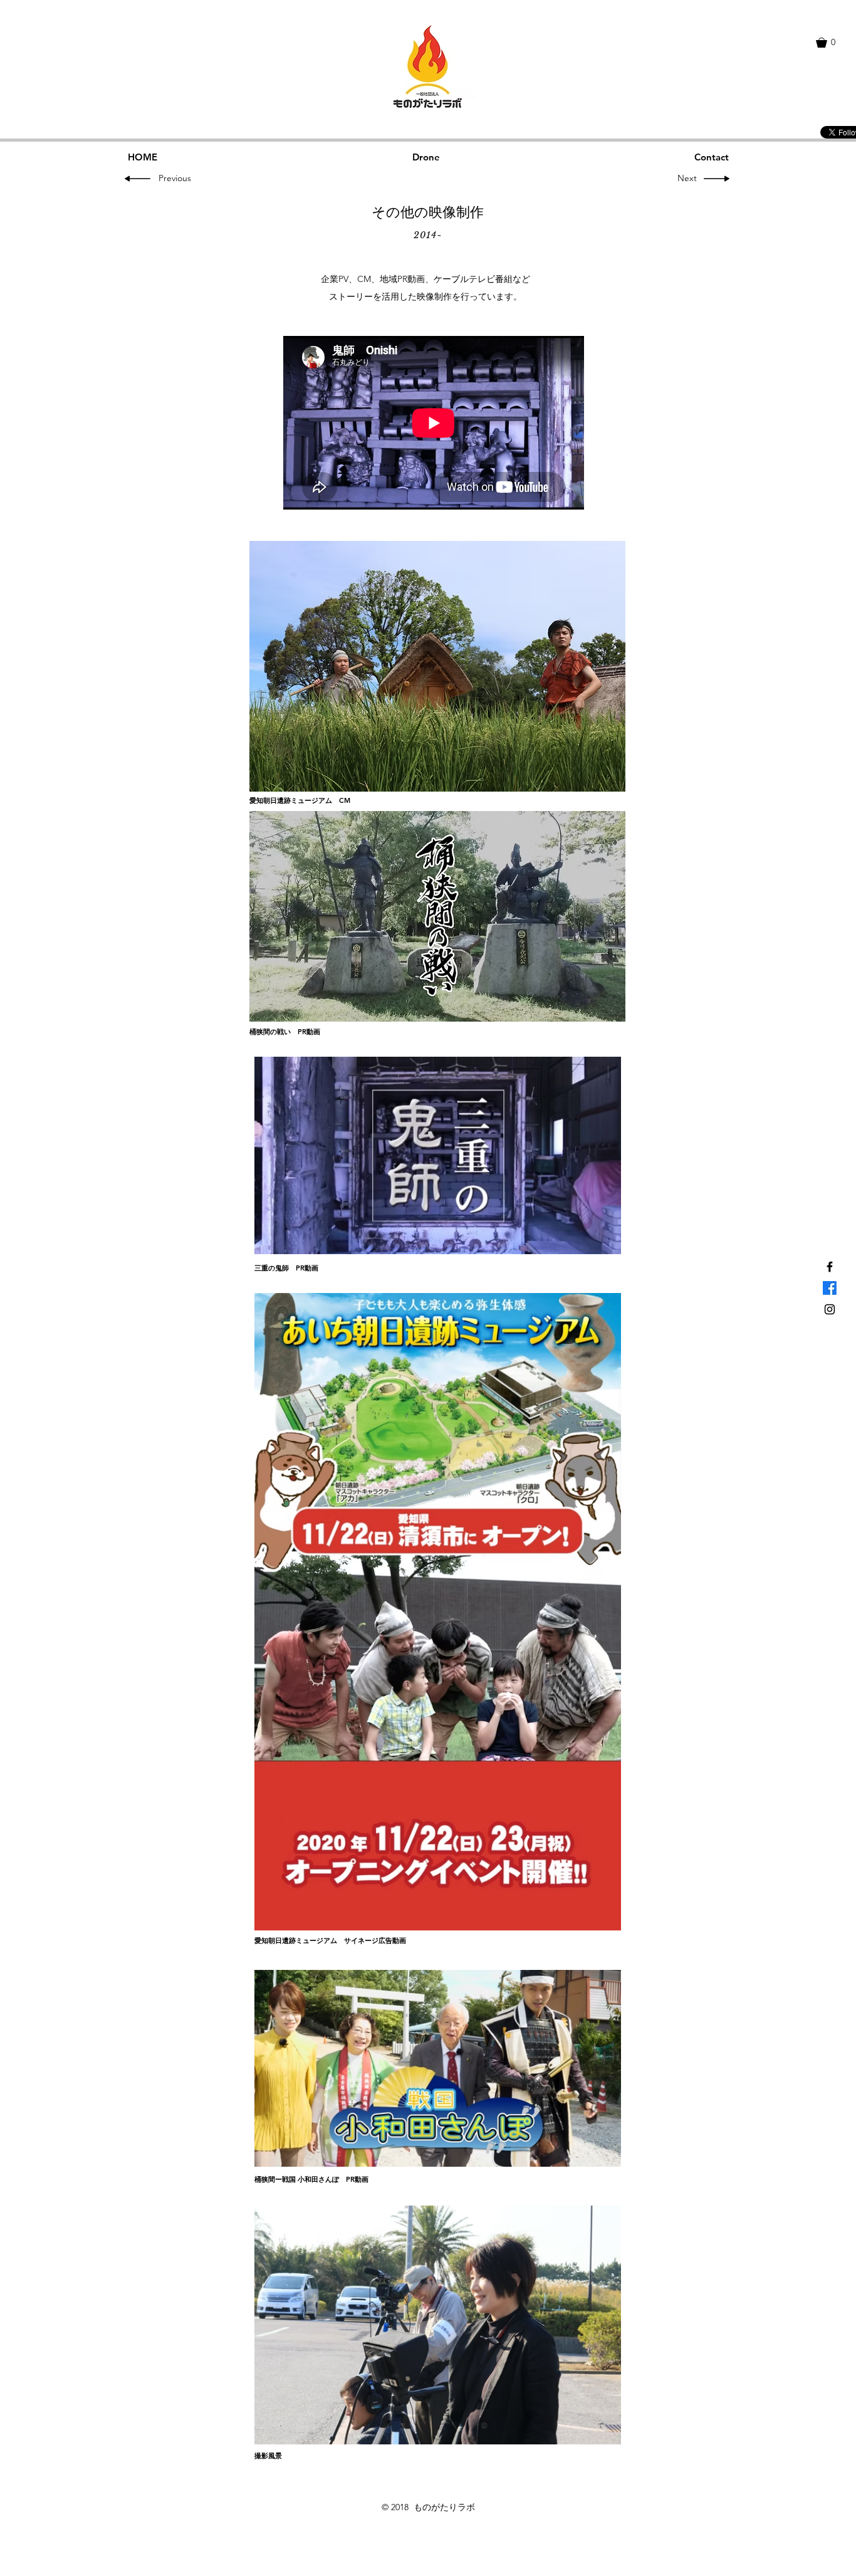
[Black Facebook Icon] (830, 1267)
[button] (832, 43)
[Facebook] (830, 1288)
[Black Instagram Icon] (830, 1309)
